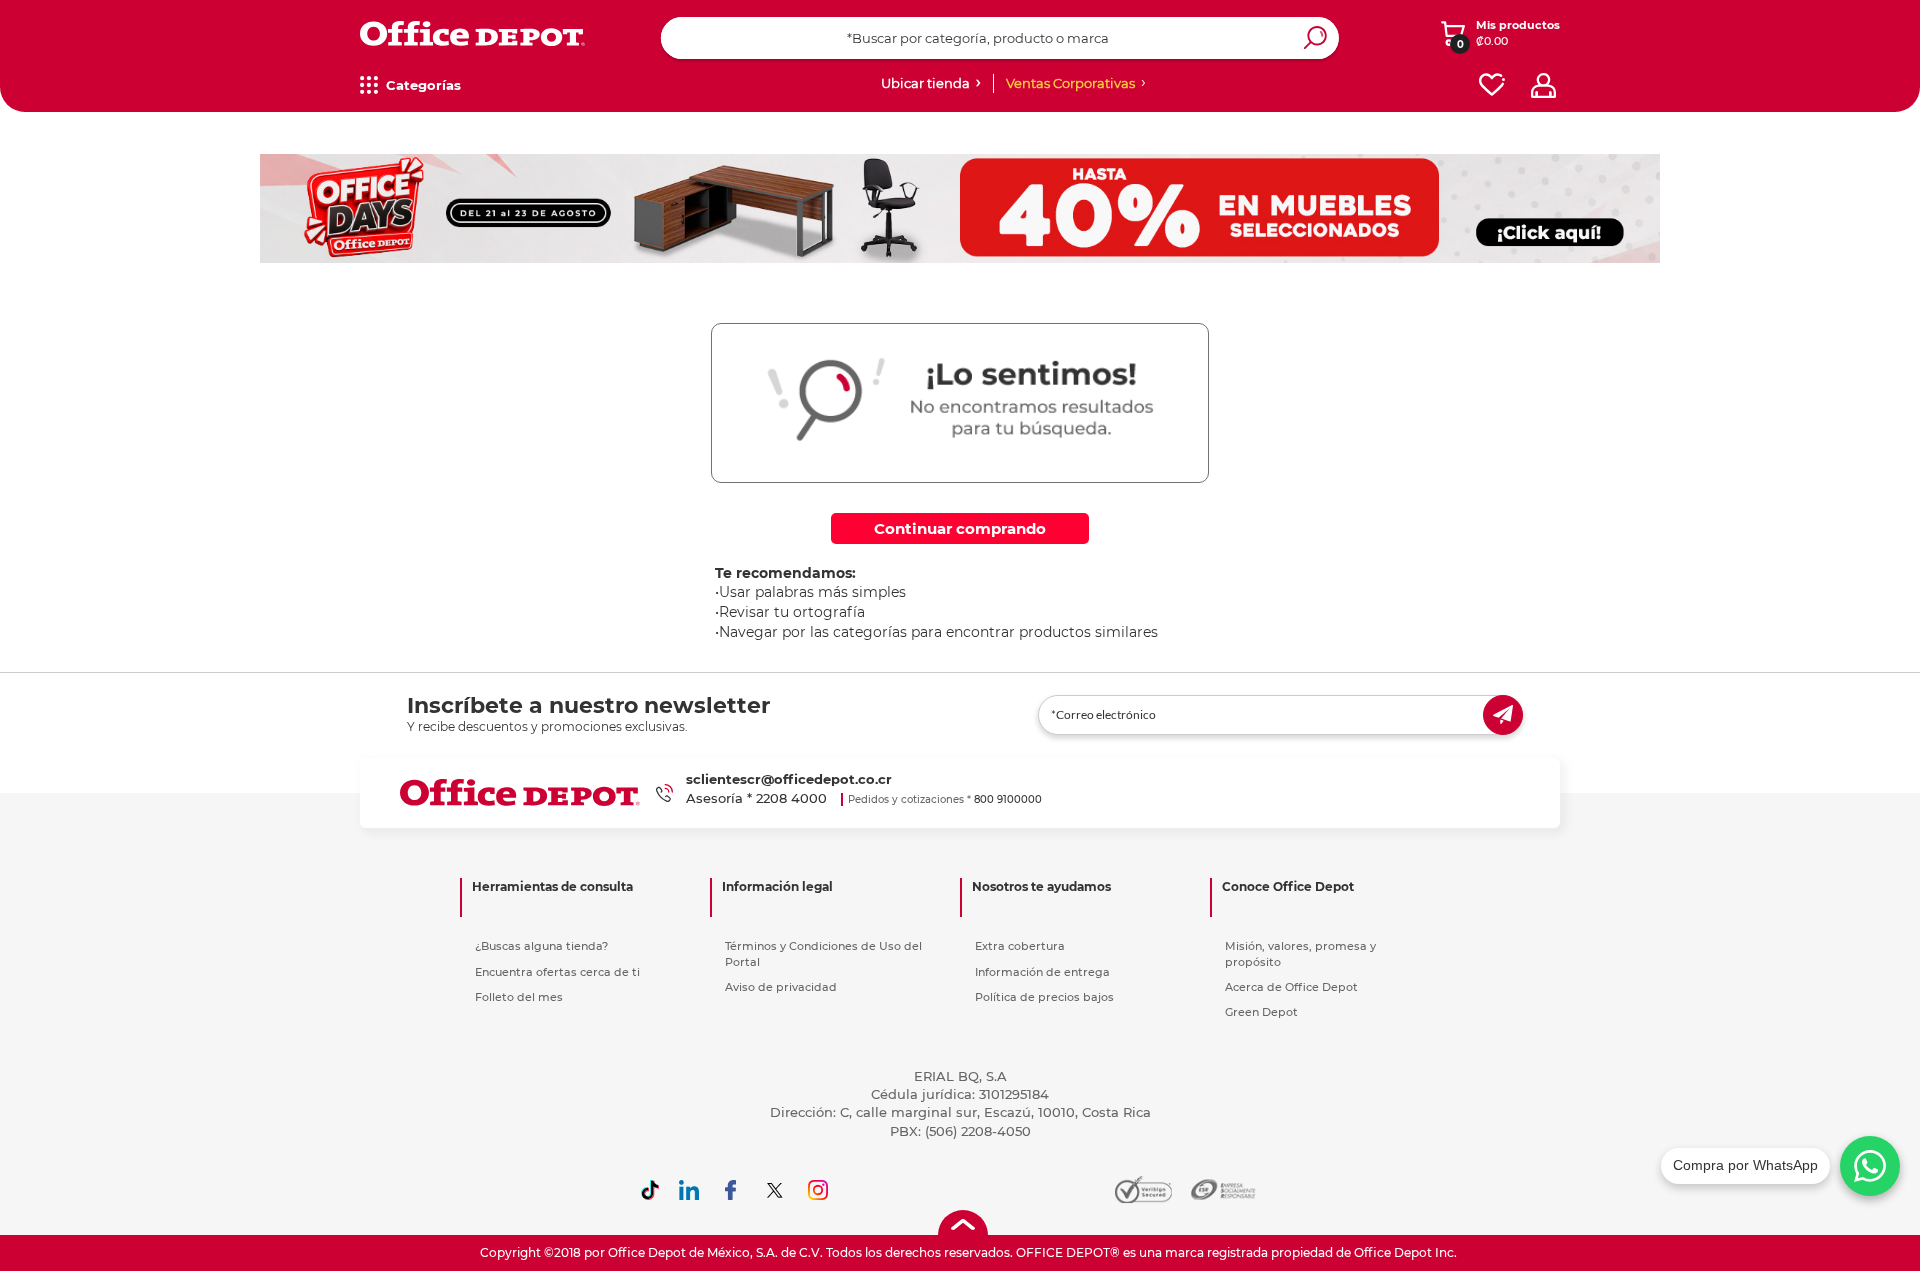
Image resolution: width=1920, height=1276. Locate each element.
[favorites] (1492, 85)
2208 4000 (791, 798)
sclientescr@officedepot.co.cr (789, 779)
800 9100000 (1008, 799)
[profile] (1543, 85)
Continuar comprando (960, 528)
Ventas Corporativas (1070, 83)
